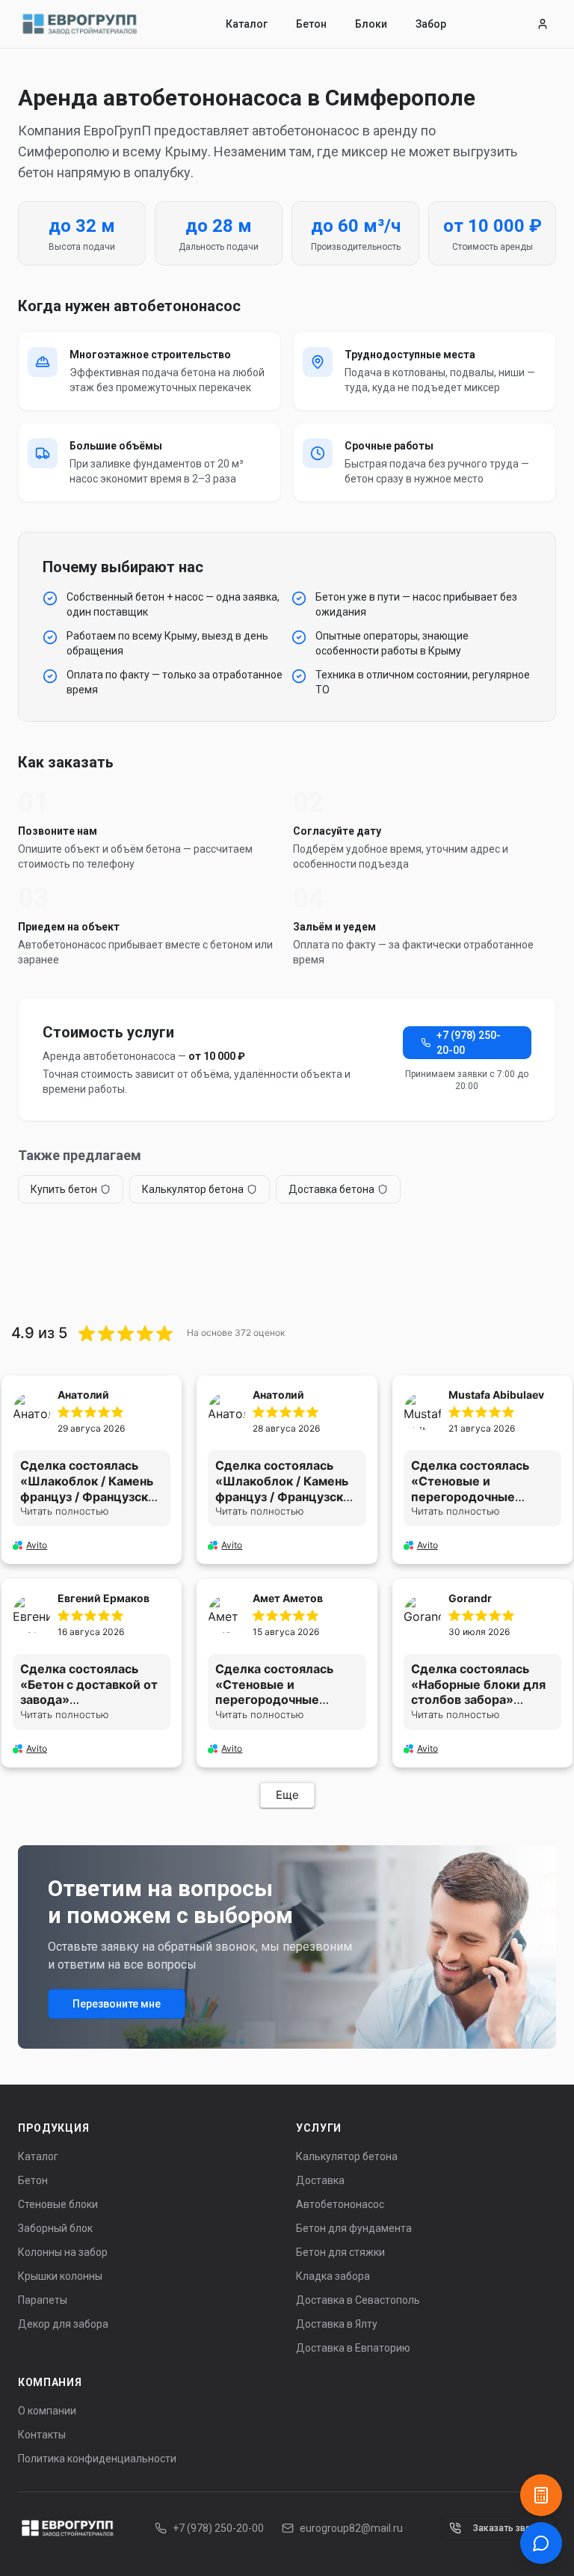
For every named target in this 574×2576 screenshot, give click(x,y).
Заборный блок (55, 2228)
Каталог (247, 24)
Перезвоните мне (117, 2004)
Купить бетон (64, 1189)
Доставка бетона (331, 1189)
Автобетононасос (340, 2204)
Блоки (371, 24)
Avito (37, 1545)
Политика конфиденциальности (97, 2459)
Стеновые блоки (58, 2204)
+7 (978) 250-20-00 (469, 1043)
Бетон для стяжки (340, 2252)
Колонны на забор (63, 2252)
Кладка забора (333, 2276)
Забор (431, 24)
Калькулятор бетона (193, 1189)
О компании (47, 2411)
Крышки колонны (60, 2276)
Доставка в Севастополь (358, 2300)
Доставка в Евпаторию (353, 2348)
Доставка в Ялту (337, 2324)
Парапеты (43, 2300)
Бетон (311, 24)
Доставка (320, 2180)
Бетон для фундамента (354, 2228)
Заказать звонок (510, 2528)
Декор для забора (63, 2324)
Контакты (42, 2435)
